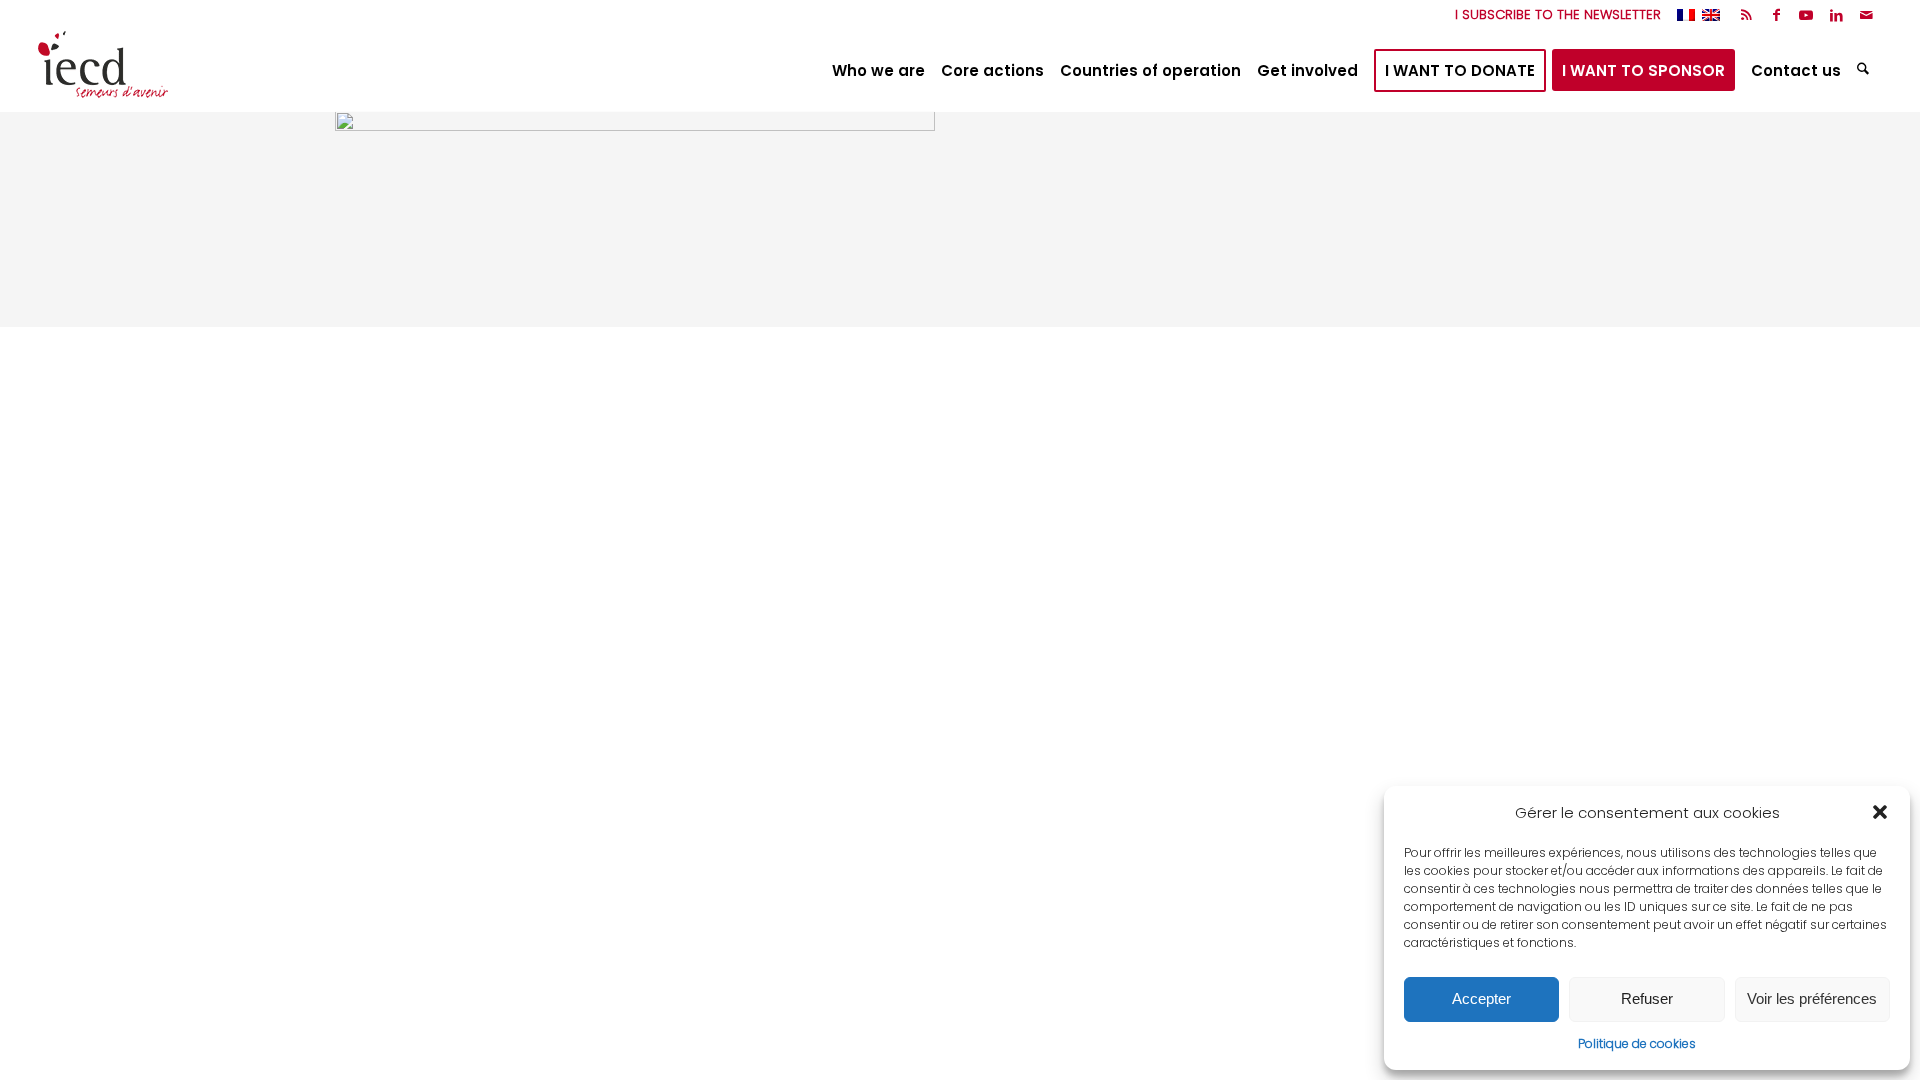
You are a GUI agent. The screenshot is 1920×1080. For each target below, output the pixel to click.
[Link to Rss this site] (1746, 15)
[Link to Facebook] (1776, 15)
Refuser (1647, 998)
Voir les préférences (1812, 998)
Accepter (1481, 998)
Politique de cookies (1637, 1043)
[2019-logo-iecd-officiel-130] (103, 71)
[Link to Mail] (1867, 15)
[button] (1880, 812)
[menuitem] (1553, 15)
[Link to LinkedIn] (1836, 15)
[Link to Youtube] (1806, 15)
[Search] (1865, 71)
